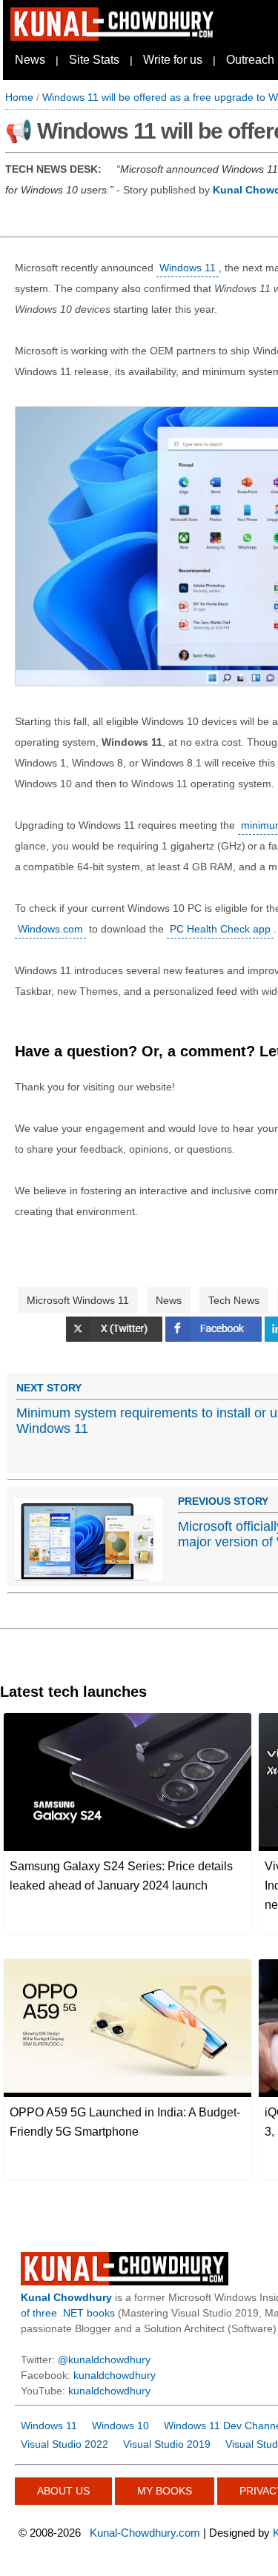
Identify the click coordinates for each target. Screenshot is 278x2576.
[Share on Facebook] (215, 1338)
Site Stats (94, 60)
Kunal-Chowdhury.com (145, 2533)
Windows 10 (120, 2426)
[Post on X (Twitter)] (116, 1338)
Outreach (250, 60)
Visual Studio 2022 (64, 2444)
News (30, 60)
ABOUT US (63, 2491)
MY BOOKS (165, 2491)
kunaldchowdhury (115, 2375)
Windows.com (50, 929)
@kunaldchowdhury (104, 2360)
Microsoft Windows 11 (78, 1300)
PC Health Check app (220, 929)
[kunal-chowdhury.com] (114, 37)
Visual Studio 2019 (167, 2444)
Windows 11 (188, 268)
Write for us (173, 60)
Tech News (234, 1300)
